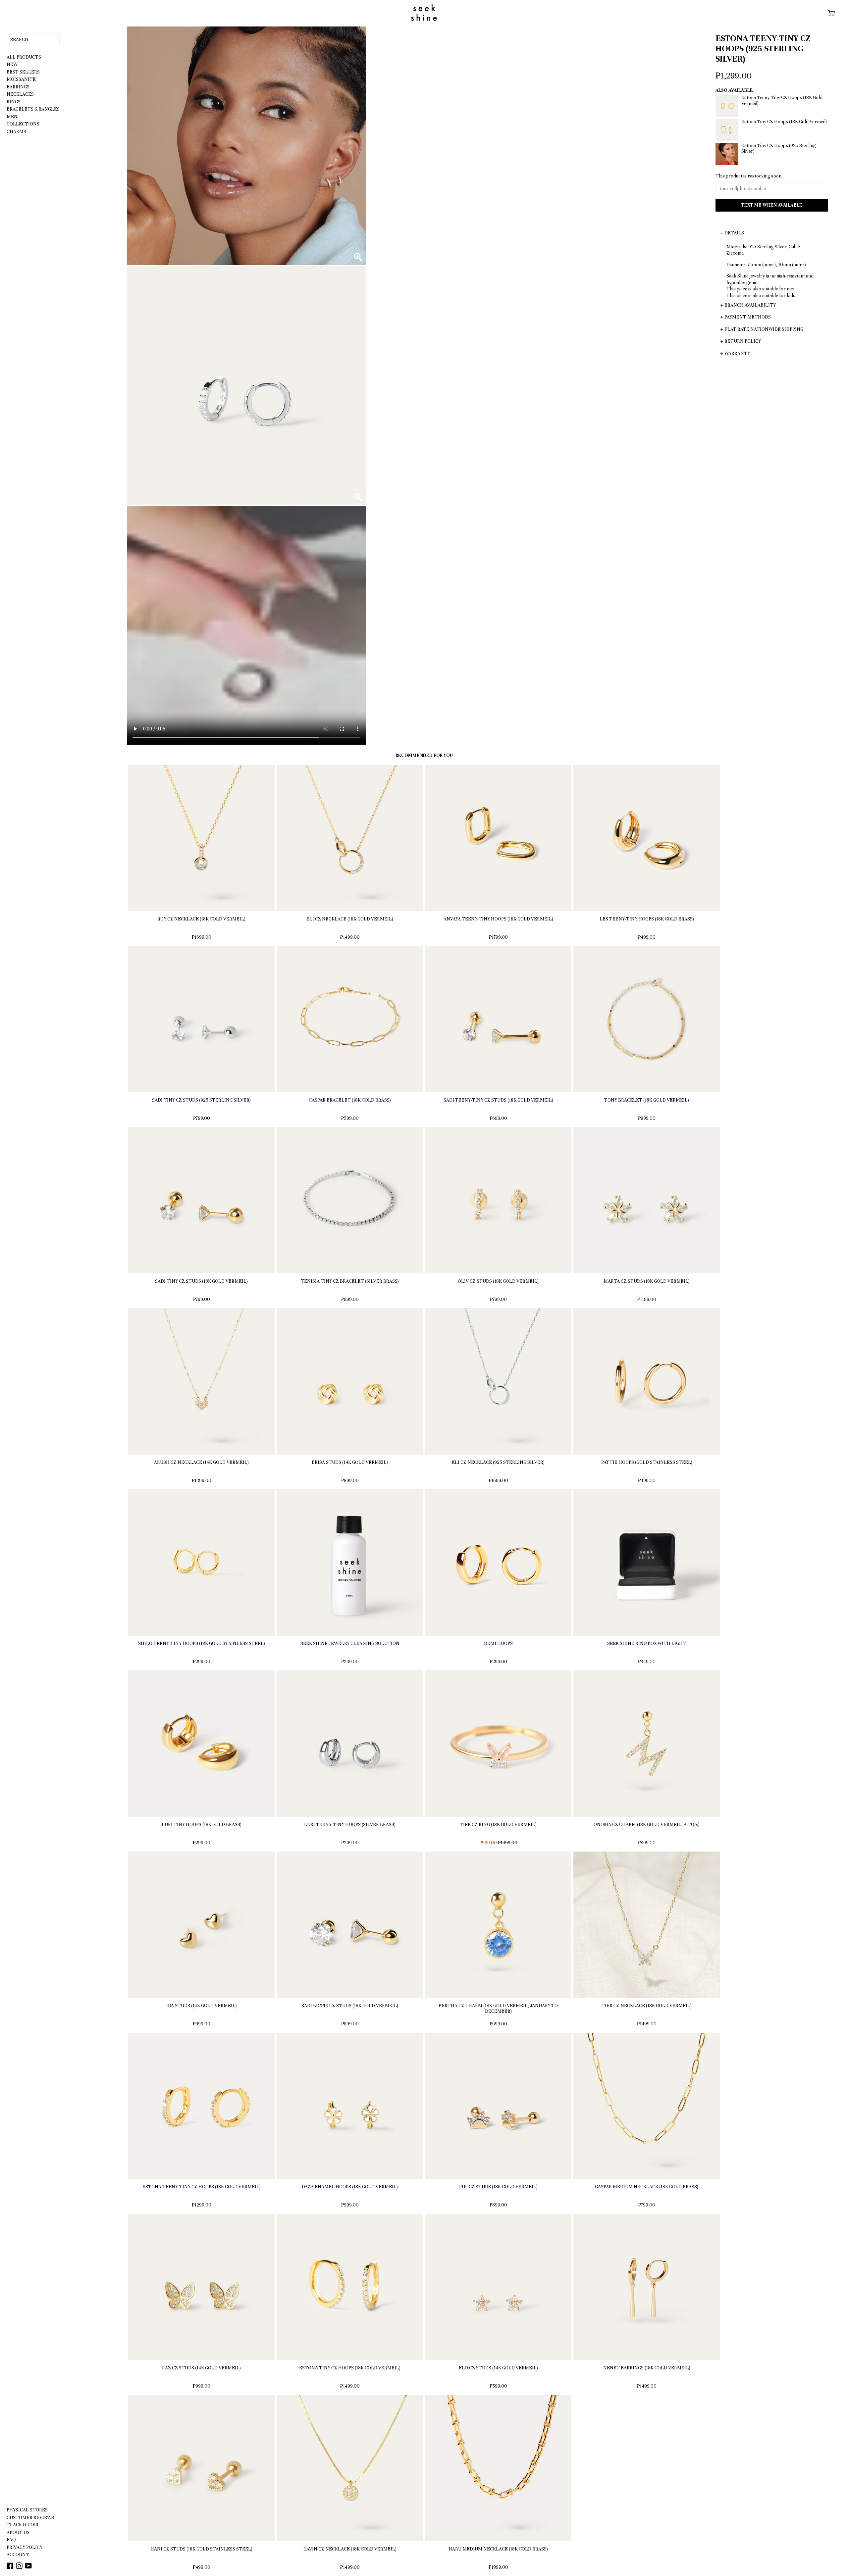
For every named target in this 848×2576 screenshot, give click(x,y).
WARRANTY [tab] (737, 353)
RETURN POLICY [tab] (743, 341)
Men (12, 117)
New (12, 64)
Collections (23, 124)
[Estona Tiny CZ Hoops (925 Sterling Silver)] (772, 164)
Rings (14, 102)
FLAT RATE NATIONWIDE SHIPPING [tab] (764, 329)
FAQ (11, 2540)
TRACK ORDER (23, 2525)
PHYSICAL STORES (27, 2510)
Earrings (18, 87)
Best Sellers (23, 72)
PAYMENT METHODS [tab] (748, 317)
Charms (16, 132)
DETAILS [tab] (734, 233)
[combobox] (33, 40)
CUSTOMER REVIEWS (30, 2518)
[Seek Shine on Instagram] (20, 2566)
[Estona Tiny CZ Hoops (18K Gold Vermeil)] (772, 140)
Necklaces (20, 94)
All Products (24, 57)
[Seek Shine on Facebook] (10, 2566)
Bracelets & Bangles (33, 109)
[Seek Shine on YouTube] (28, 2566)
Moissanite (21, 79)
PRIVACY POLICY (25, 2547)
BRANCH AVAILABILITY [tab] (750, 305)
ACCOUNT (18, 2555)
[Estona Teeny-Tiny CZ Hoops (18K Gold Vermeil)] (772, 116)
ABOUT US (18, 2532)
